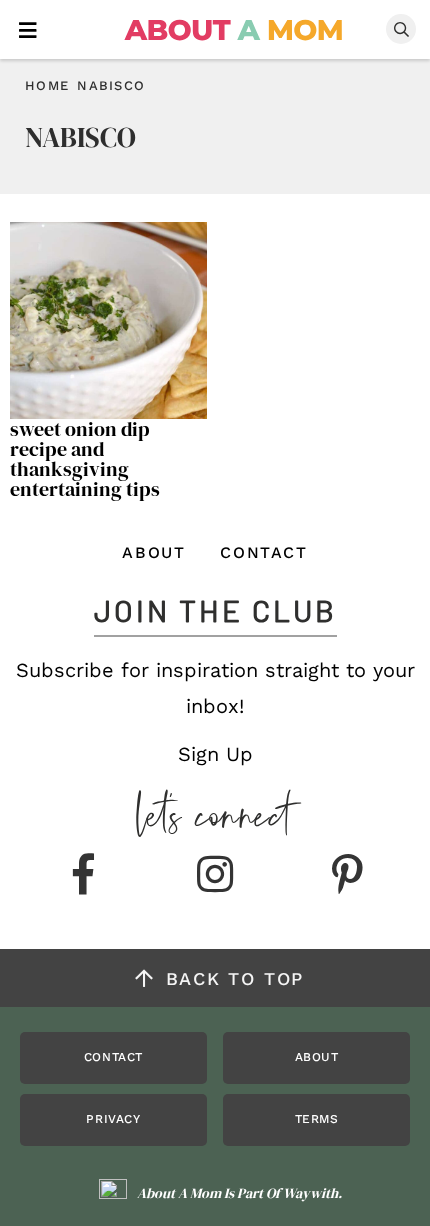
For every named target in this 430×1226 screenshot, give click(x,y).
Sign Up (215, 754)
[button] (28, 28)
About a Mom (234, 30)
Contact (263, 552)
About (153, 552)
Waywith (310, 1193)
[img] (83, 876)
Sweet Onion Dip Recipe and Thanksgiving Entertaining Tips (85, 459)
